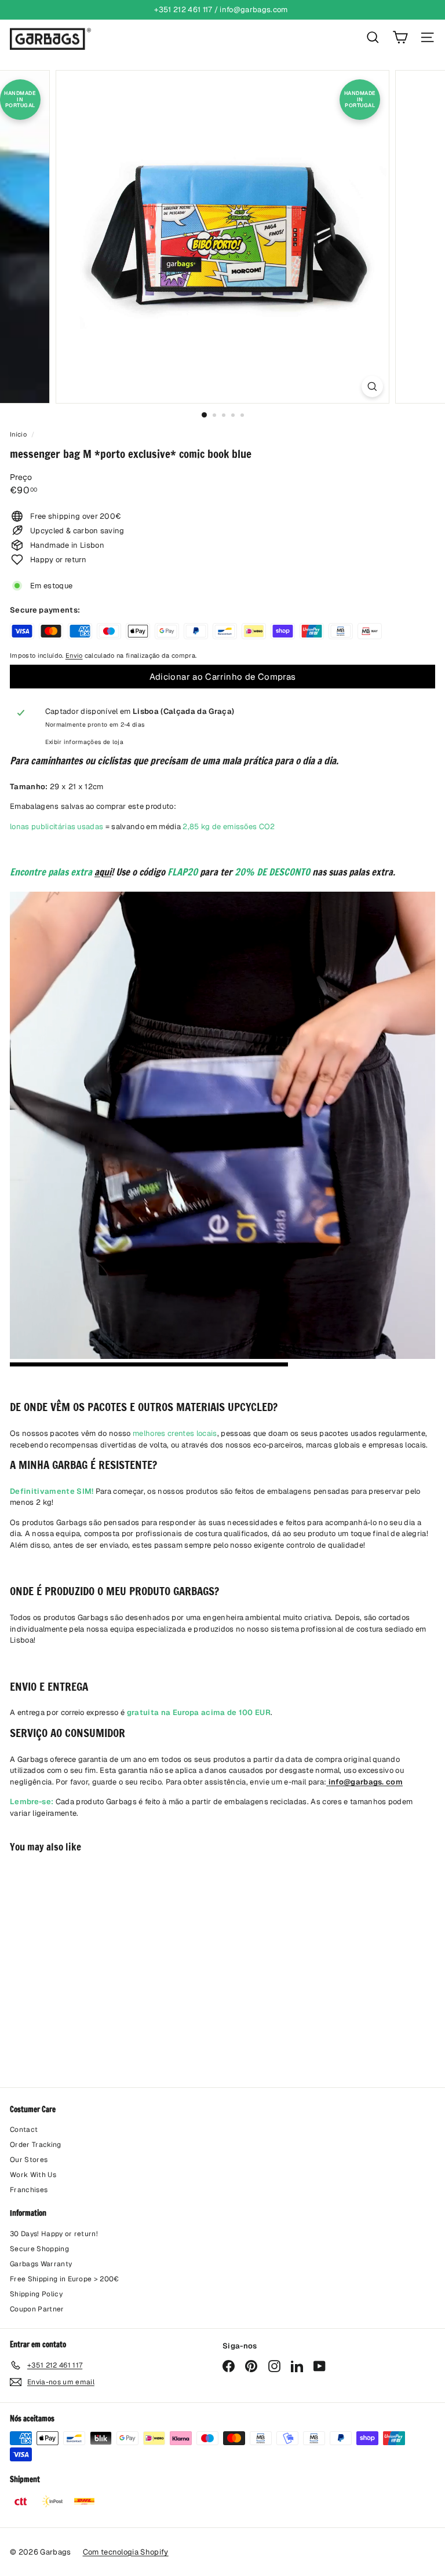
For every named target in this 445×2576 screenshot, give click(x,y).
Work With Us (33, 2175)
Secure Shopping (39, 2249)
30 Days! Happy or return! (54, 2234)
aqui (103, 872)
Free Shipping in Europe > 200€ (65, 2279)
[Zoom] (372, 386)
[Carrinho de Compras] (400, 37)
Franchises (29, 2190)
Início (19, 434)
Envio (74, 655)
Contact (24, 2130)
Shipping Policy (36, 2294)
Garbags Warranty (41, 2264)
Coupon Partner (37, 2309)
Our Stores (29, 2160)
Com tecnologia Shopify (126, 2552)
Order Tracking (36, 2145)
